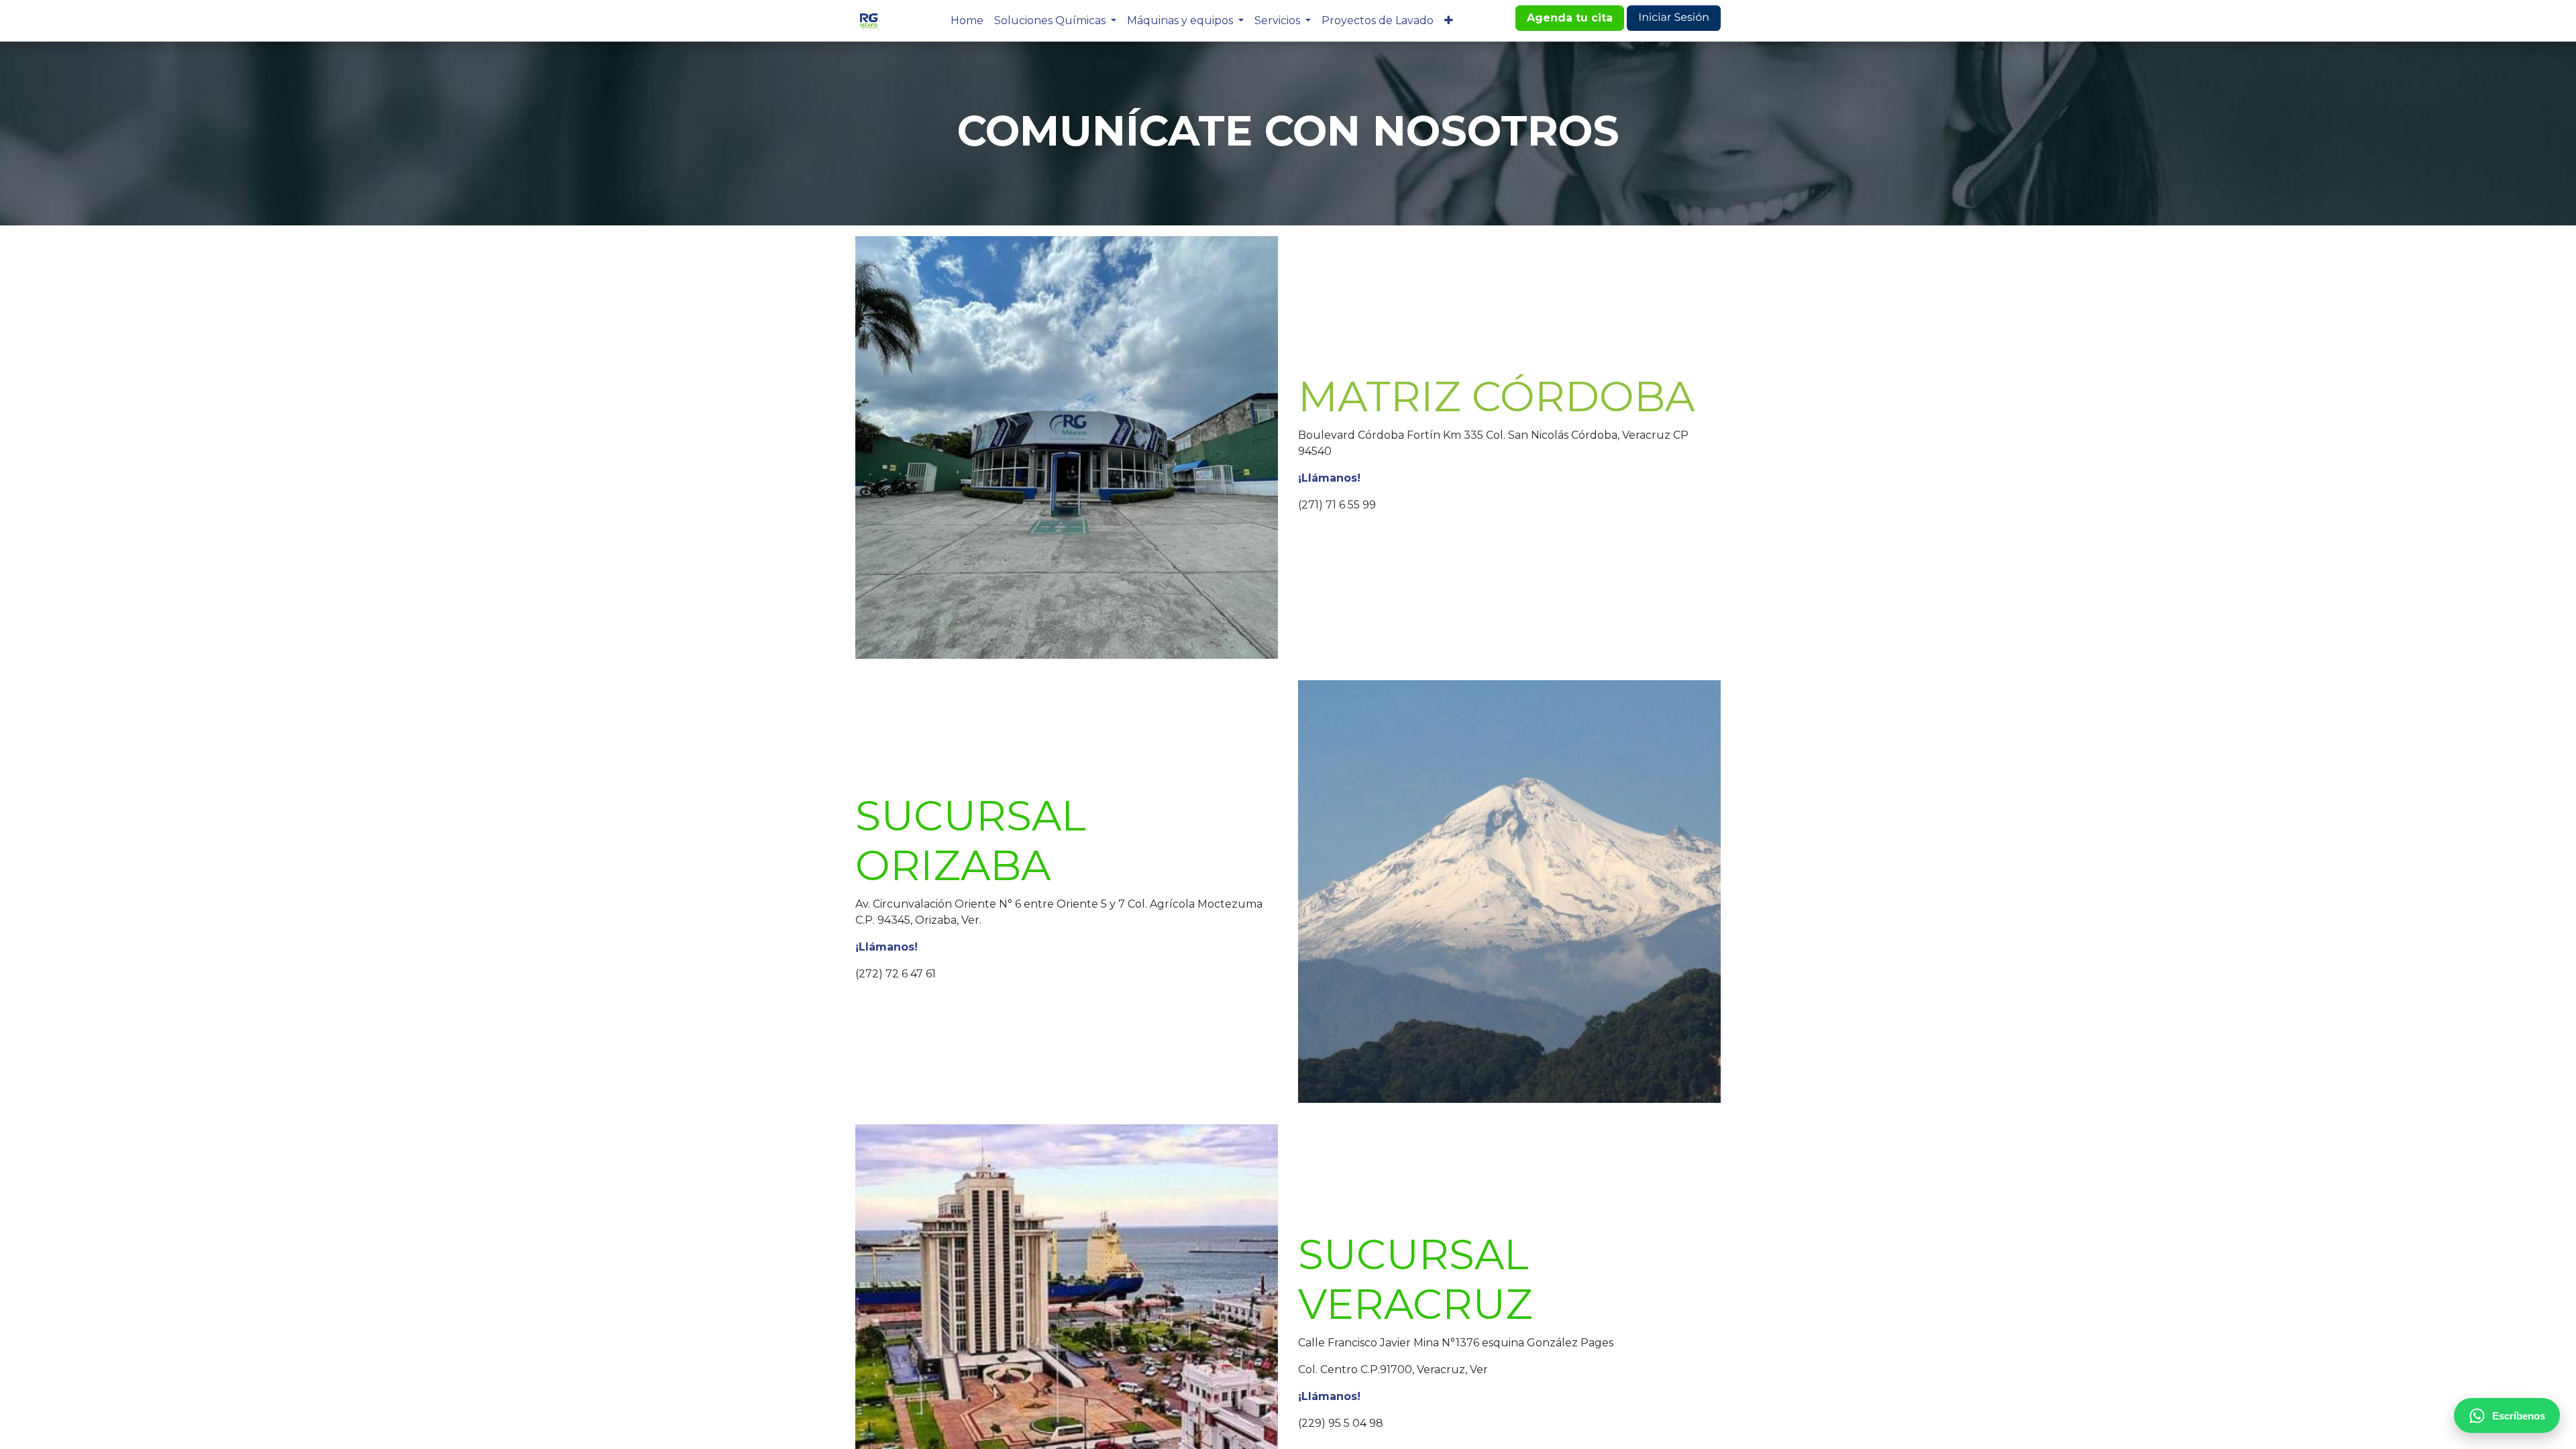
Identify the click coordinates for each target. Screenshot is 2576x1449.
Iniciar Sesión (1674, 18)
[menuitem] (967, 21)
